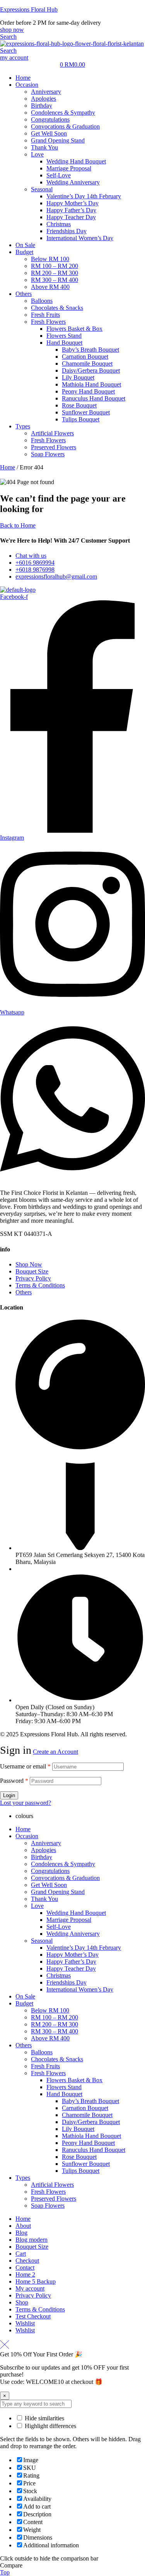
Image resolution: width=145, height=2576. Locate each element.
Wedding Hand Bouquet (76, 1913)
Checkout (27, 2261)
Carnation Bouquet (85, 2108)
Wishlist (25, 2323)
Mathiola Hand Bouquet (91, 2136)
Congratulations (50, 1871)
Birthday (42, 1857)
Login (9, 1795)
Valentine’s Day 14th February (84, 1948)
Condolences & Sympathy (63, 1864)
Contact (25, 2268)
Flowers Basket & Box (74, 2080)
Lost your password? (26, 1803)
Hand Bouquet (64, 2094)
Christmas (59, 1975)
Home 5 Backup (36, 2281)
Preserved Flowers (54, 2199)
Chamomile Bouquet (87, 2115)
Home (8, 467)
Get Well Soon (49, 1885)
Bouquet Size (32, 2247)
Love (37, 1906)
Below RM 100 (50, 2010)
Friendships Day (67, 1982)
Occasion (27, 1836)
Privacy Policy (33, 2295)
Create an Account (55, 1752)
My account (30, 2288)
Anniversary (46, 1843)
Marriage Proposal (69, 1920)
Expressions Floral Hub (29, 9)
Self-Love (59, 1927)
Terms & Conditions (40, 2309)
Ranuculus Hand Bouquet (94, 2150)
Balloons (42, 2052)
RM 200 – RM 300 (55, 2024)
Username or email (25, 1766)
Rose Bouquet (79, 2157)
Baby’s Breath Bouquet (90, 2101)
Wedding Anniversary (73, 1934)
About (23, 2226)
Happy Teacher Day (71, 1969)
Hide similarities (44, 2418)
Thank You (44, 1899)
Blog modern (32, 2240)
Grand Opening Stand (58, 1892)
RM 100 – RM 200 (55, 2017)
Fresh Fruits (45, 2066)
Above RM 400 (50, 2038)
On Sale (25, 1996)
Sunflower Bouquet (86, 2164)
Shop (22, 2302)
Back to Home (18, 525)
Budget (24, 2003)
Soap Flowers (48, 2206)
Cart (21, 2254)
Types (23, 2178)
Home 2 (25, 2274)
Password (14, 1781)
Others (24, 2045)
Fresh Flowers (48, 2073)
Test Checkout (33, 2316)
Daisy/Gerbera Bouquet (91, 2122)
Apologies (43, 1850)
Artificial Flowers (52, 2185)
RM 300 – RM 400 (55, 2031)
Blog (21, 2233)
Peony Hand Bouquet (88, 2143)
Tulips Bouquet (81, 2171)
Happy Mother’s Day (72, 1955)
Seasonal (42, 1941)
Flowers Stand (64, 2087)
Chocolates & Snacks (57, 2059)
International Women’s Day (80, 1989)
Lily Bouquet (78, 2129)
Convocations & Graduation (65, 1878)
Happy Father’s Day (71, 1962)
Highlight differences (50, 2426)
